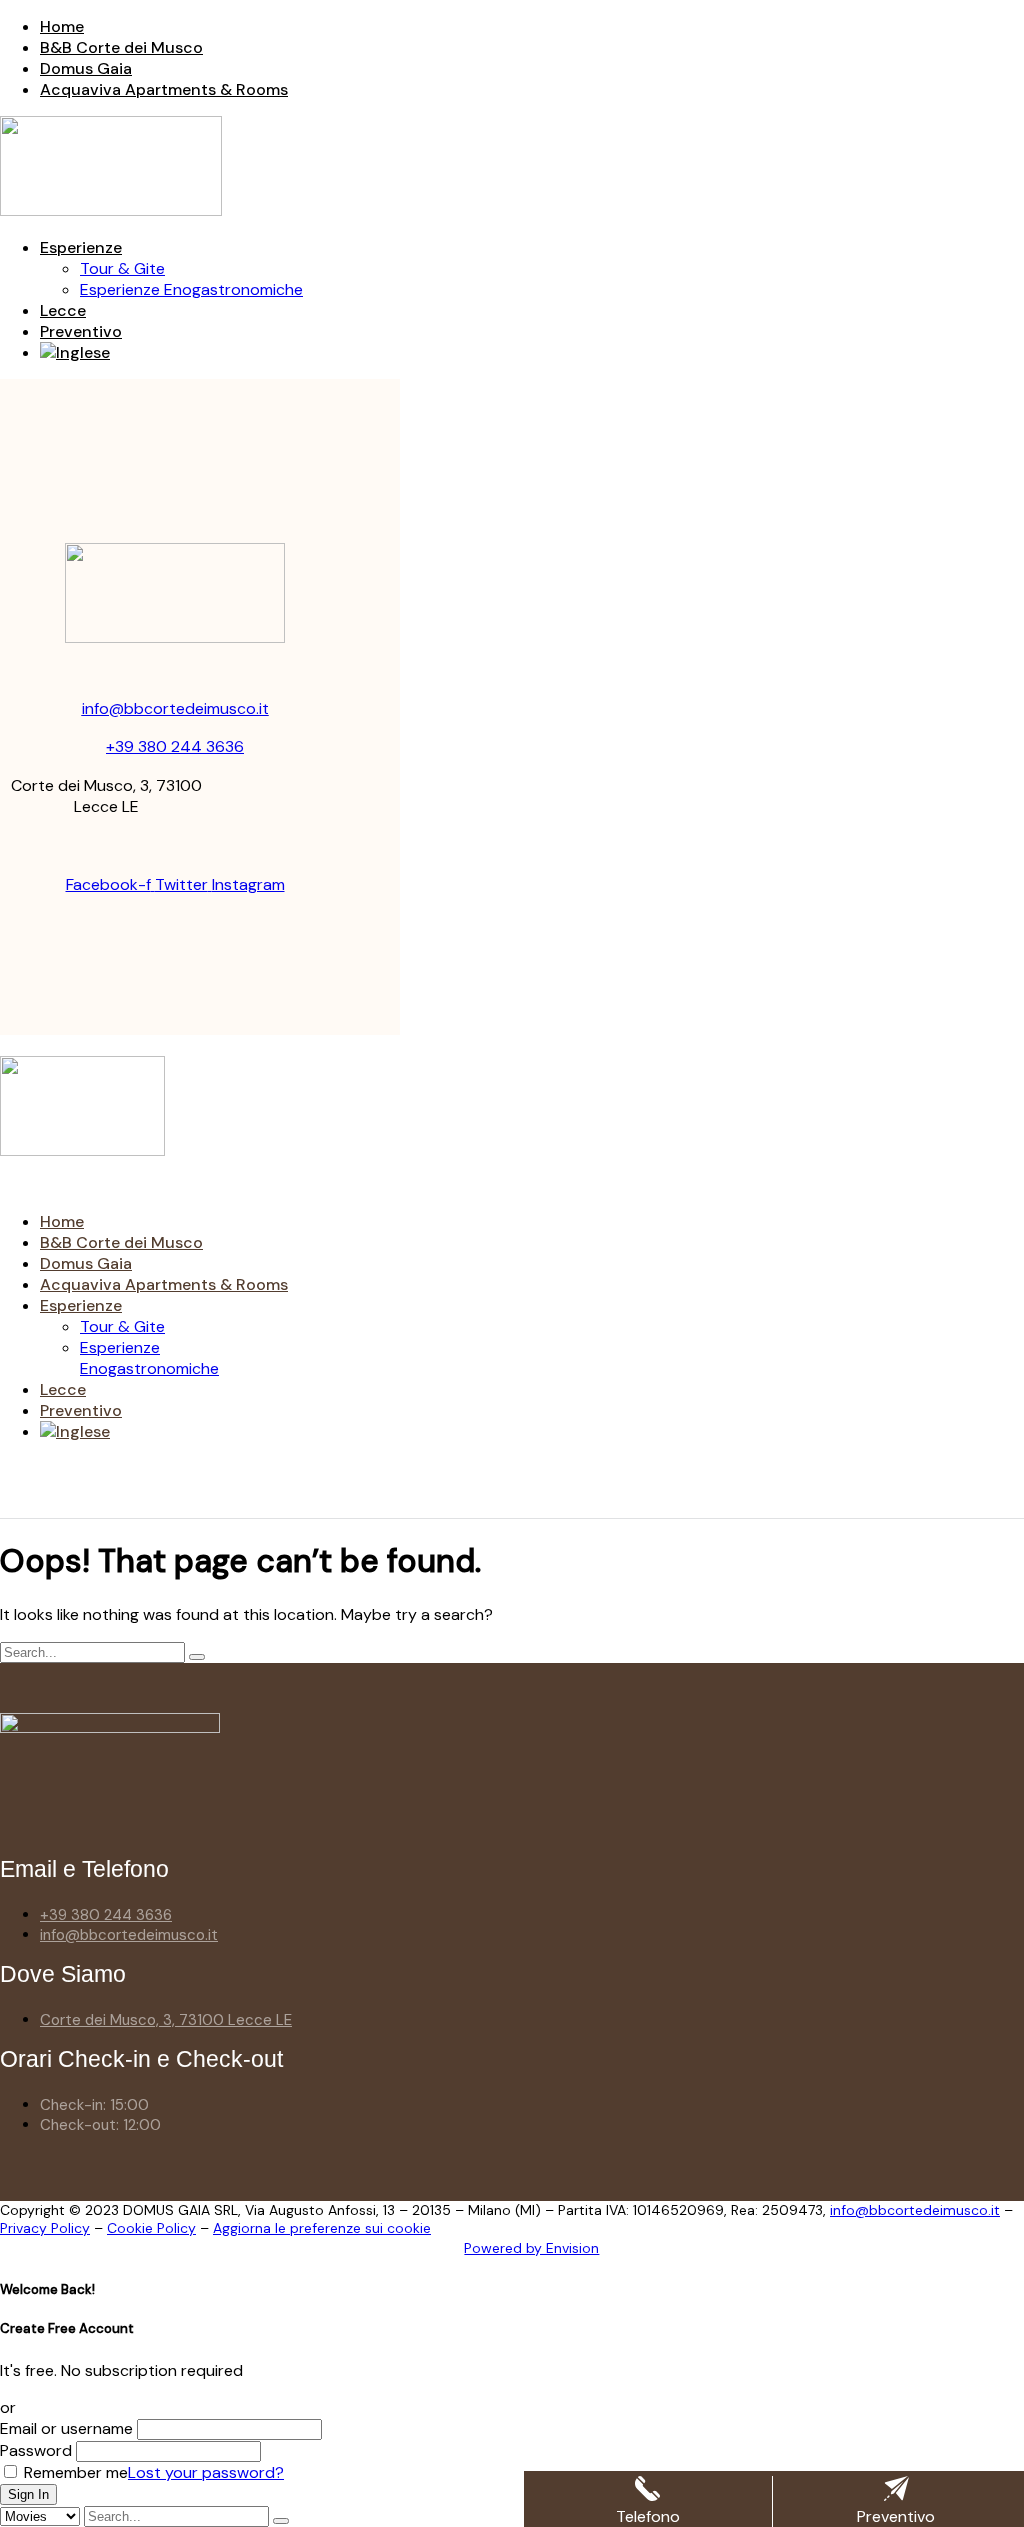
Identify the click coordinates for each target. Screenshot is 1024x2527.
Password (36, 2450)
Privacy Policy (45, 2228)
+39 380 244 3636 (175, 746)
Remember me (74, 2472)
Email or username (66, 2428)
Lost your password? (206, 2472)
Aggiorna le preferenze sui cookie (322, 2228)
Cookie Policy (151, 2228)
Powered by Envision (531, 2248)
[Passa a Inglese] (75, 352)
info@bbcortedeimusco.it (175, 708)
